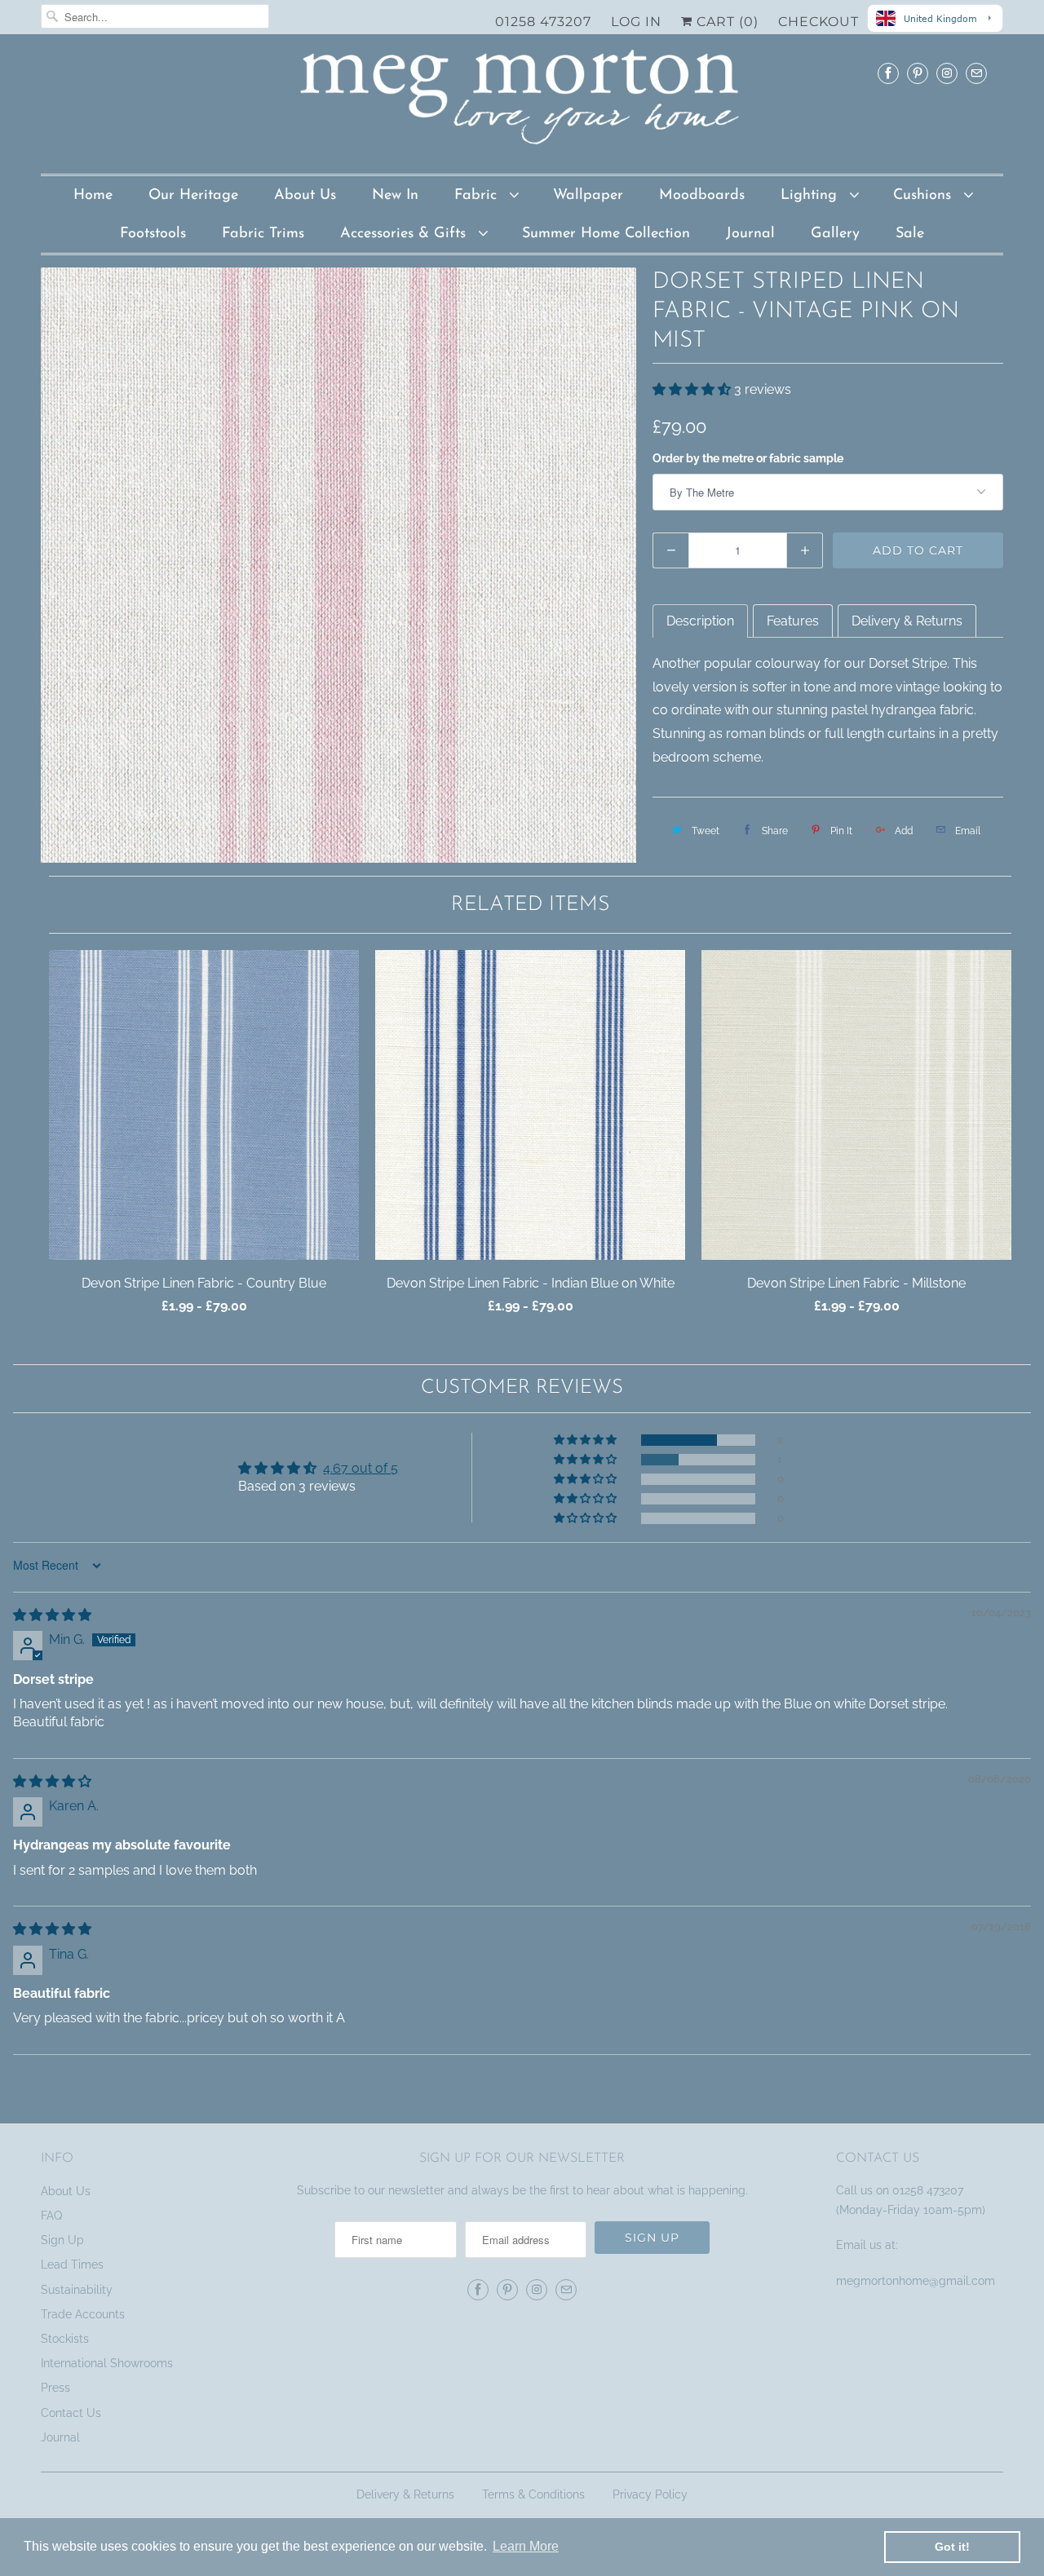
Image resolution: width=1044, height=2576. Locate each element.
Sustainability (77, 2290)
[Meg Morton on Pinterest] (918, 73)
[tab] (700, 621)
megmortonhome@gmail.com (917, 2281)
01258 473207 (543, 22)
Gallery (835, 234)
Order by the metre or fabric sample (748, 458)
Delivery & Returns (405, 2494)
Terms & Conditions (533, 2494)
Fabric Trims (263, 234)
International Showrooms (107, 2363)
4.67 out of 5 (361, 1468)
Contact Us (71, 2413)
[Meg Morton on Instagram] (947, 73)
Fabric (478, 196)
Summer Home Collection (606, 234)
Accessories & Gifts (405, 234)
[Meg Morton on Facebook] (888, 73)
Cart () (725, 22)
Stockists (65, 2339)
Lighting (811, 196)
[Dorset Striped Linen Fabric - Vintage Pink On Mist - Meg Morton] (338, 565)
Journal (750, 234)
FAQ (51, 2216)
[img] (52, 1615)
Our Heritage (193, 196)
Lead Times (72, 2264)
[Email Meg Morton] (976, 73)
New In (395, 196)
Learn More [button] (526, 2546)
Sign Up (62, 2240)
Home (93, 196)
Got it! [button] (952, 2547)
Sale (910, 234)
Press (55, 2388)
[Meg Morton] (522, 102)
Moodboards (702, 196)
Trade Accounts (83, 2314)
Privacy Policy (650, 2494)
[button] (693, 389)
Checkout (818, 22)
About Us (305, 196)
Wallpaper (588, 196)
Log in (636, 22)
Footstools (153, 234)
